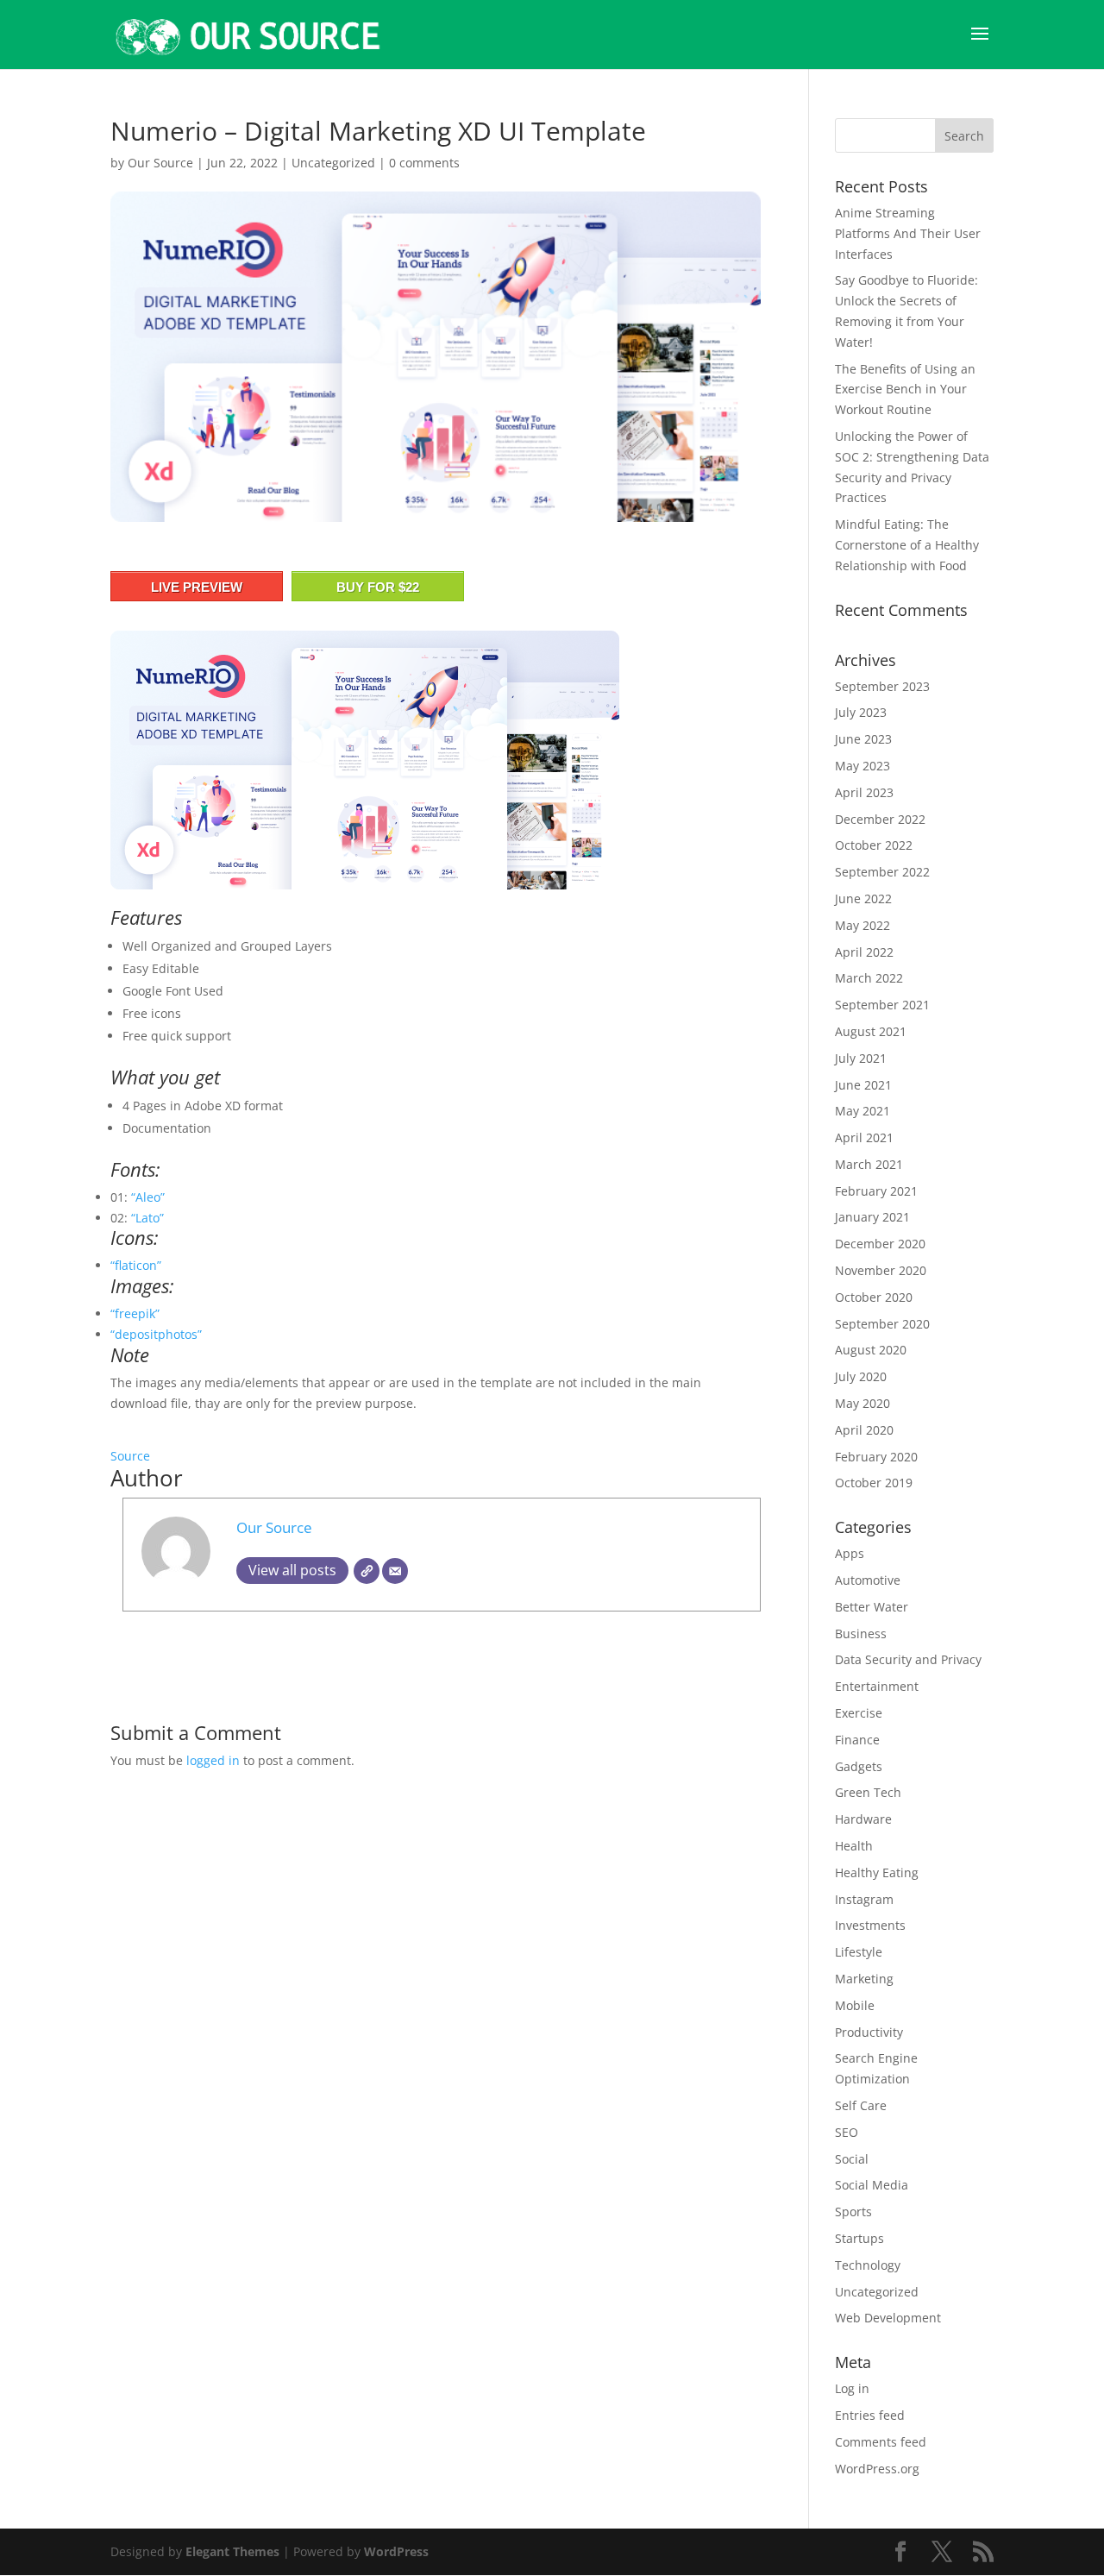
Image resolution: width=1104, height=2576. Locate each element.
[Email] (395, 1571)
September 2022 (882, 872)
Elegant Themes (232, 2551)
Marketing (864, 1979)
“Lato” (147, 1218)
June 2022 (863, 898)
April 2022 (864, 952)
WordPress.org (877, 2469)
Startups (859, 2238)
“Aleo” (148, 1197)
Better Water (872, 1607)
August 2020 (871, 1350)
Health (854, 1846)
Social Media (872, 2185)
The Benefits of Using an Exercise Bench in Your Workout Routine (905, 390)
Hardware (863, 1819)
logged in (213, 1760)
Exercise (859, 1713)
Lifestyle (859, 1952)
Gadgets (859, 1766)
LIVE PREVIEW (197, 587)
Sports (853, 2212)
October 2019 (874, 1483)
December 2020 (880, 1244)
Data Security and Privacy (908, 1659)
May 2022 (862, 925)
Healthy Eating (877, 1872)
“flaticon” (136, 1265)
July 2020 (861, 1376)
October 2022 (874, 845)
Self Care (861, 2105)
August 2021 (871, 1031)
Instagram (864, 1899)
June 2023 (863, 739)
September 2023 (882, 686)
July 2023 (861, 712)
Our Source (160, 163)
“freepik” (135, 1313)
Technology (868, 2265)
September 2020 (882, 1324)
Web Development (888, 2318)
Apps (850, 1553)
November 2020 (881, 1270)
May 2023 (862, 766)
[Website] (367, 1571)
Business (861, 1634)
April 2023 (864, 792)
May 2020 (862, 1403)
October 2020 (874, 1297)
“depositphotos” (156, 1334)
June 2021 (863, 1085)
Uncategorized (333, 163)
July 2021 (861, 1058)
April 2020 (864, 1430)
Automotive (868, 1580)
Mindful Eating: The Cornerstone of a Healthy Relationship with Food (907, 545)
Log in (852, 2388)
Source (130, 1456)
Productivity (869, 2032)
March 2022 (869, 978)
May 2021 (862, 1111)
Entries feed (870, 2415)
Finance (857, 1740)
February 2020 (876, 1457)
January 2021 (872, 1217)
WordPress (396, 2551)
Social (852, 2159)
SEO (847, 2132)
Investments (870, 1925)
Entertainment (877, 1686)
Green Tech (868, 1792)
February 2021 (876, 1191)
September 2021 (882, 1005)
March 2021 (869, 1164)
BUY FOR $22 (378, 587)
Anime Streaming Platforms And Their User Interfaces (908, 233)
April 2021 (864, 1137)
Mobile (855, 2005)
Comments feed (881, 2442)
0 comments (424, 163)
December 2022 (880, 819)
